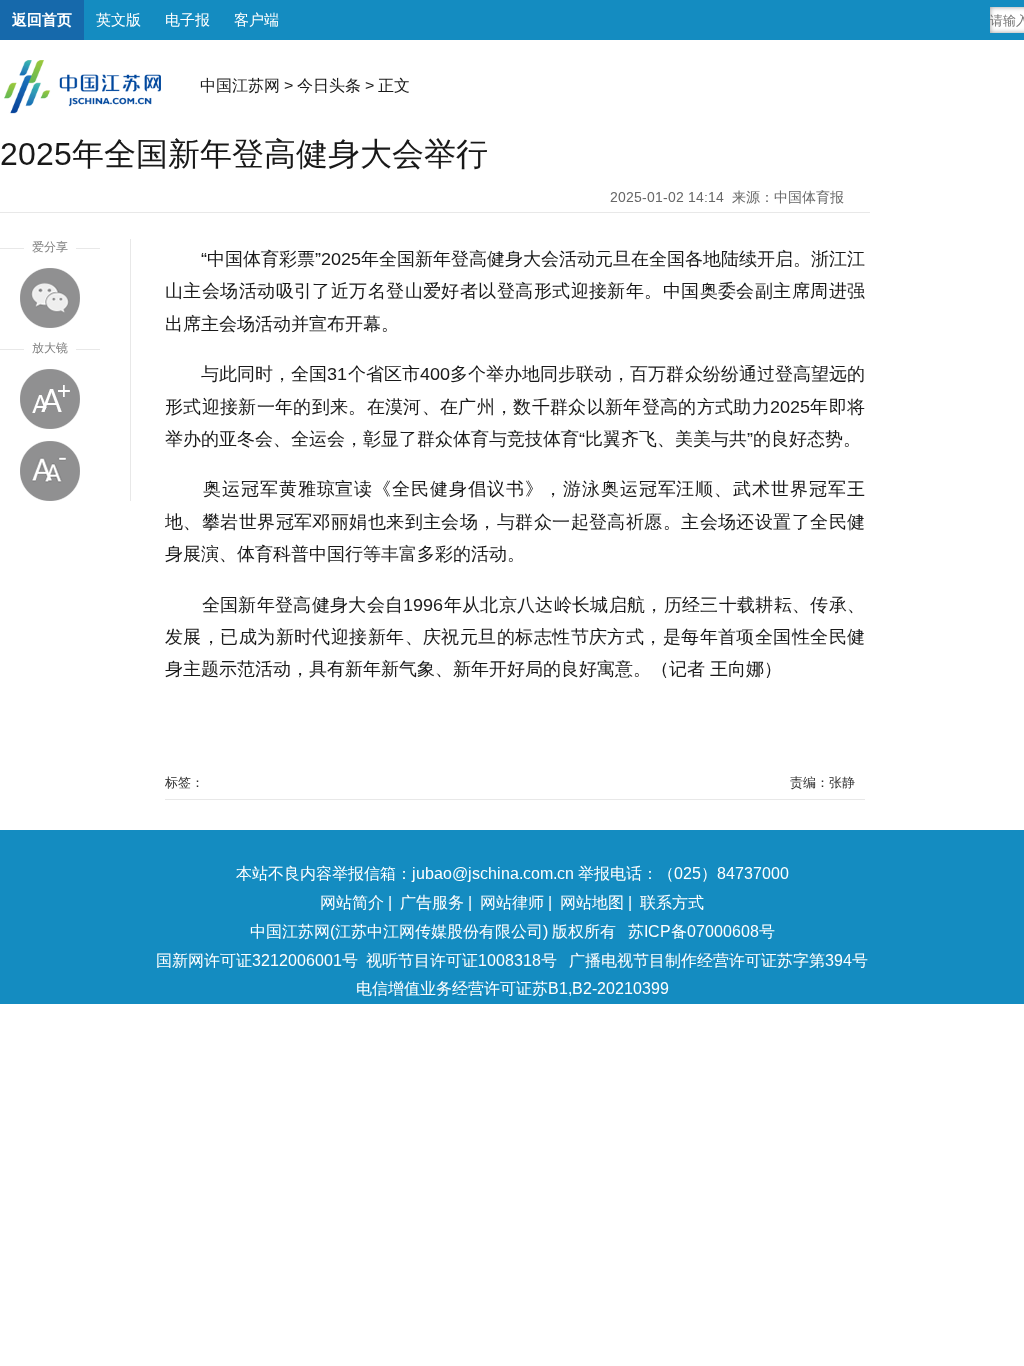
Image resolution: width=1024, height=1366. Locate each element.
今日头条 (329, 85)
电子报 (187, 19)
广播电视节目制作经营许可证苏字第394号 (718, 960)
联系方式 (672, 902)
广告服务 (432, 902)
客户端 (256, 19)
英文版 (118, 19)
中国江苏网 (240, 85)
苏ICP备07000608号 (701, 931)
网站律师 (512, 902)
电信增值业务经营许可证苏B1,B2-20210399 (512, 988)
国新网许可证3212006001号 (257, 960)
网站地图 (592, 902)
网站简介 (352, 902)
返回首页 (42, 19)
